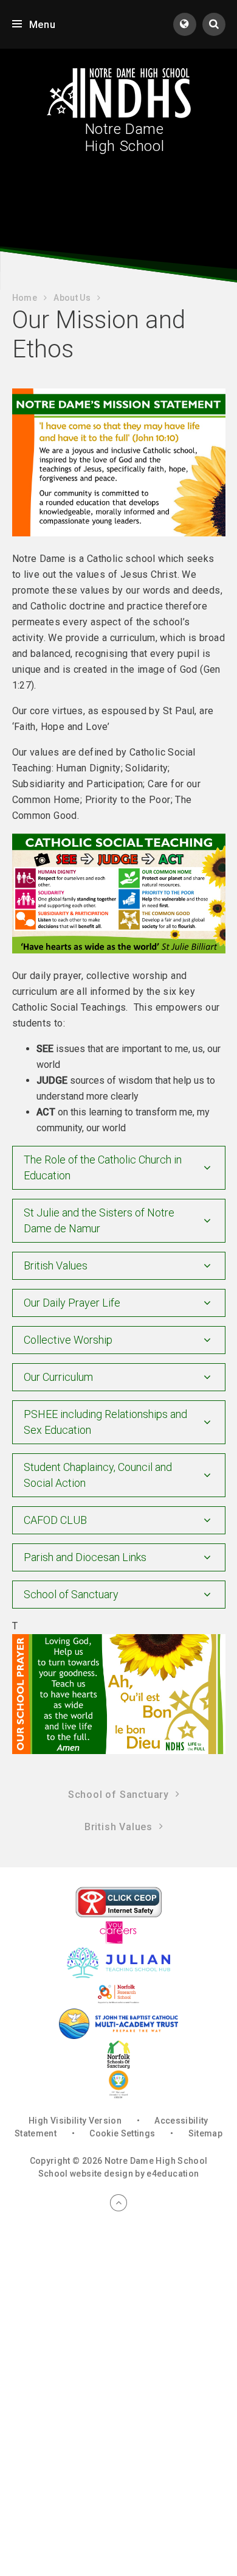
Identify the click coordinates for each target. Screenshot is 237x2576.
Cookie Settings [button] (122, 2133)
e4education (173, 2174)
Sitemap (205, 2133)
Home (25, 298)
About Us (72, 298)
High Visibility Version (75, 2121)
